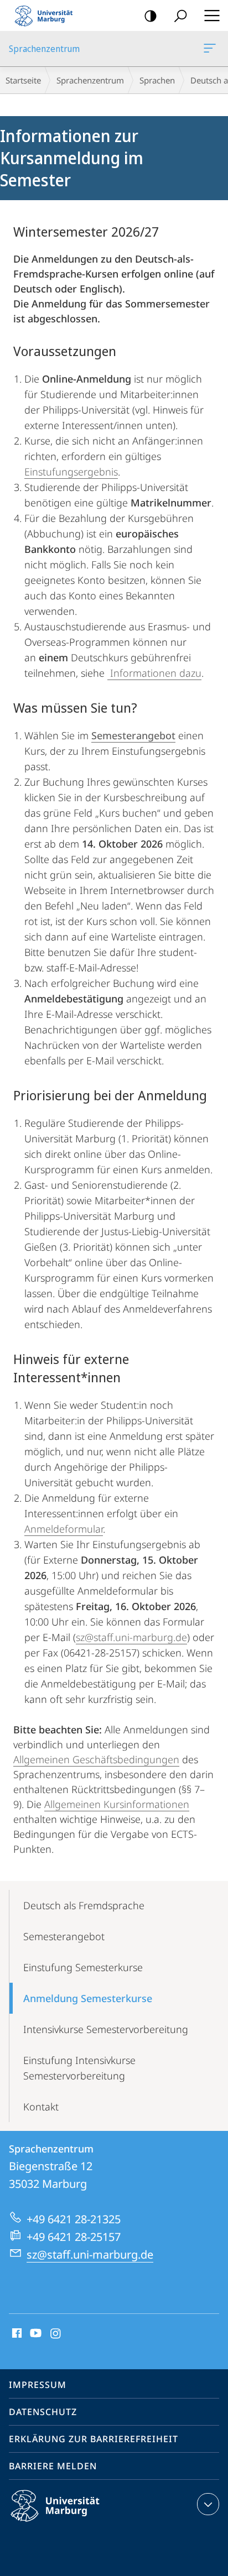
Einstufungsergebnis (71, 472)
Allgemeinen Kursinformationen (117, 1804)
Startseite (23, 80)
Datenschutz (43, 2412)
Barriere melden (53, 2466)
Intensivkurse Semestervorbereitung (106, 2029)
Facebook (16, 2334)
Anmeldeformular (64, 1529)
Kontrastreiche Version (151, 15)
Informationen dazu (154, 673)
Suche (180, 15)
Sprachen (157, 80)
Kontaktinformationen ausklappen (208, 2504)
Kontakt (41, 2107)
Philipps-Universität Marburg (74, 2523)
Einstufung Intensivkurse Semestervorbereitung (79, 2068)
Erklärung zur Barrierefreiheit (94, 2439)
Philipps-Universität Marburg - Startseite (47, 15)
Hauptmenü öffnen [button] (212, 15)
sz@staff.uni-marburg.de (131, 1637)
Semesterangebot (64, 1936)
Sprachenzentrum (212, 49)
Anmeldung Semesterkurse (88, 1998)
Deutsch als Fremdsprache (84, 1905)
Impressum (38, 2385)
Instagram (56, 2334)
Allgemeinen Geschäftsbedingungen (96, 1759)
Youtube (35, 2334)
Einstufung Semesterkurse (83, 1967)
